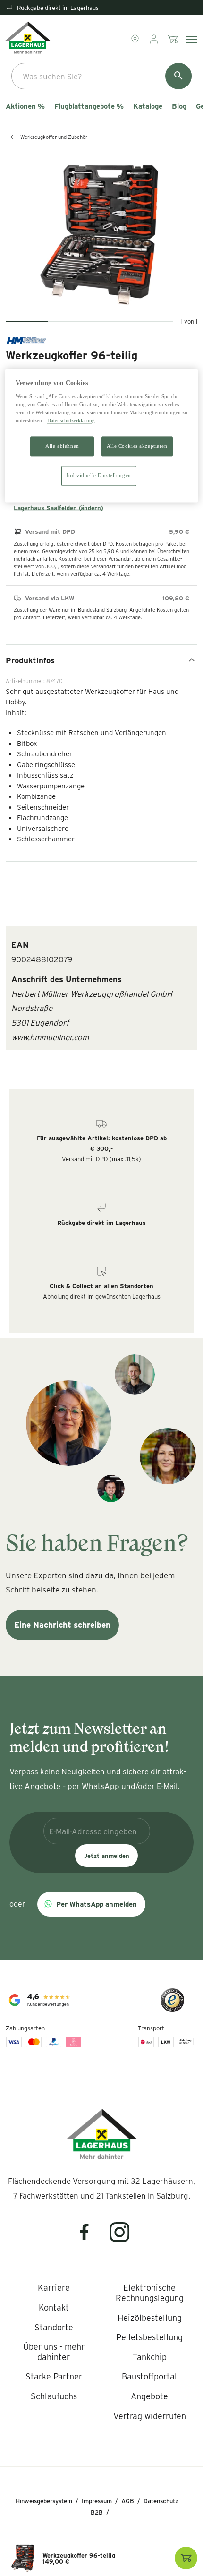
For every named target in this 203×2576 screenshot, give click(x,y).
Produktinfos (30, 660)
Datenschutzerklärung (71, 420)
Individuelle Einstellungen (99, 475)
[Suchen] (178, 76)
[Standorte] (136, 39)
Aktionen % (25, 106)
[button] (91, 1904)
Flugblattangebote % (89, 106)
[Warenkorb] (174, 39)
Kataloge (148, 106)
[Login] (155, 39)
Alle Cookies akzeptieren (137, 446)
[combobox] (101, 76)
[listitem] (54, 2288)
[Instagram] (120, 2238)
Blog (179, 106)
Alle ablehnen (62, 446)
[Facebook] (90, 2238)
